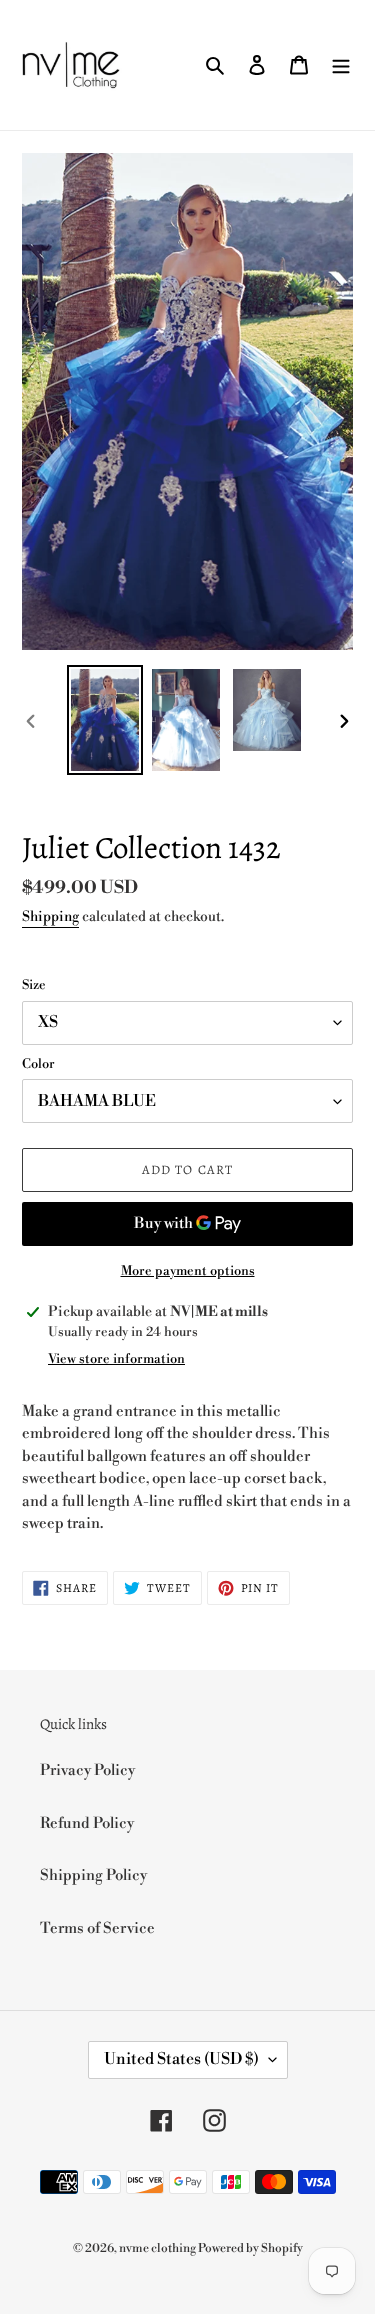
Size (34, 985)
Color (38, 1064)
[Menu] (341, 65)
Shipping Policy (93, 1875)
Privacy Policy (87, 1770)
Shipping (50, 917)
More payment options (188, 1271)
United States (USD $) (181, 2059)
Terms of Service (97, 1928)
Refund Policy (87, 1823)
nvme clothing (158, 2248)
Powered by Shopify (250, 2248)
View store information (116, 1359)
